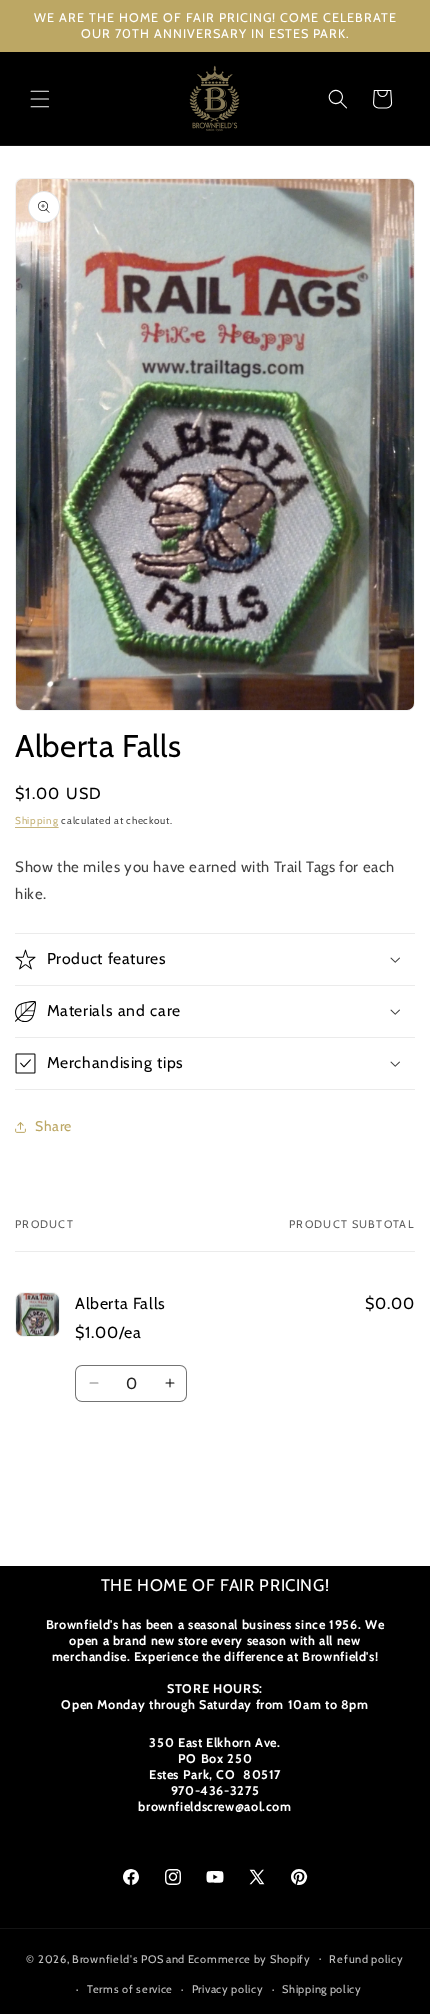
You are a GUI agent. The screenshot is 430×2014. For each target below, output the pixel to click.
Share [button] (53, 1126)
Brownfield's (105, 1958)
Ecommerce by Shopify (249, 1958)
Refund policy (366, 1959)
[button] (40, 99)
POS (152, 1958)
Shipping (37, 820)
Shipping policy (322, 1989)
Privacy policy (228, 1989)
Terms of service (130, 1989)
